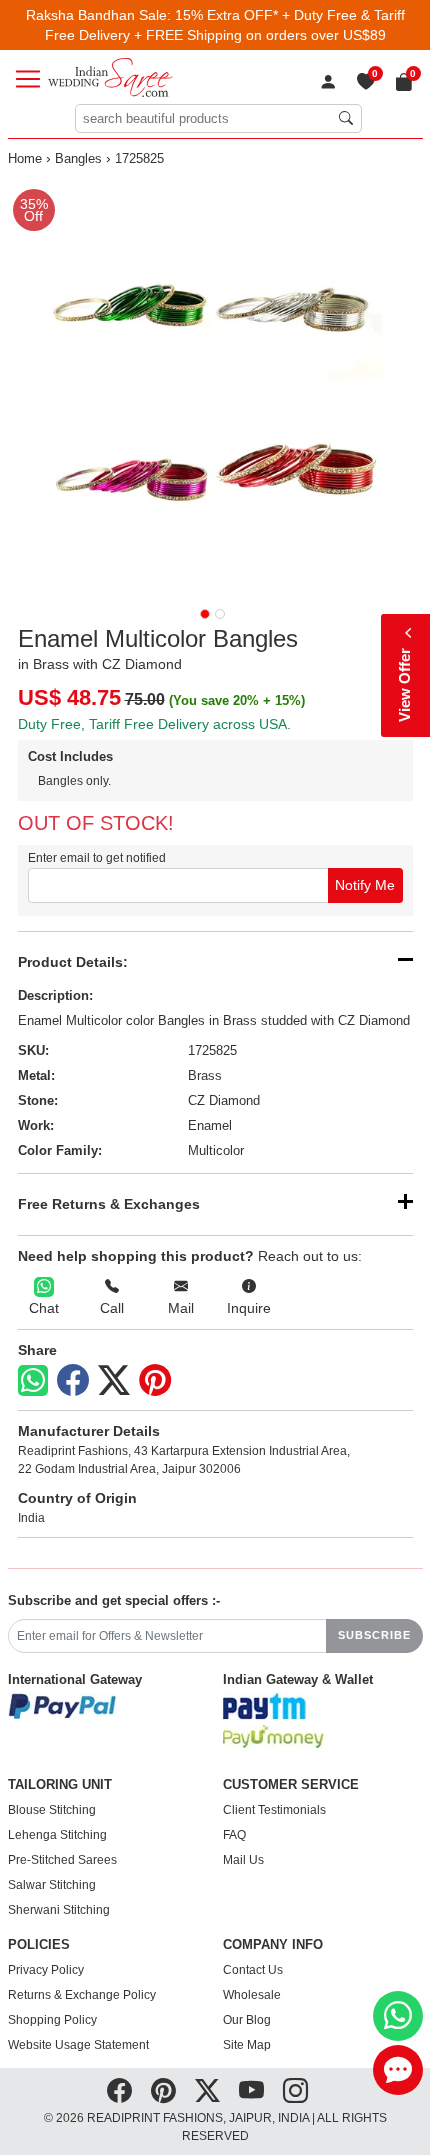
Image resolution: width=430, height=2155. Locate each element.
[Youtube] (251, 2091)
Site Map (247, 2045)
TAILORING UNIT (60, 1785)
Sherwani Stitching (59, 1910)
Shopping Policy (52, 2020)
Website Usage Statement (78, 2045)
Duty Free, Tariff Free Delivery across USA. (154, 724)
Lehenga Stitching (57, 1835)
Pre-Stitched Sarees (62, 1860)
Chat (44, 1308)
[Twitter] (114, 1381)
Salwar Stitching (52, 1885)
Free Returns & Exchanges (109, 1204)
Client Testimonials (274, 1810)
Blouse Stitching (52, 1810)
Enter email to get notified (97, 858)
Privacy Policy (46, 1970)
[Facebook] (73, 1381)
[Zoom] (215, 386)
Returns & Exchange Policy (82, 1995)
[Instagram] (295, 2091)
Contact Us (253, 1970)
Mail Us (243, 1860)
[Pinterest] (155, 1381)
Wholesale (252, 1995)
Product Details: (73, 962)
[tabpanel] (215, 386)
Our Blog (247, 2020)
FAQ (234, 1835)
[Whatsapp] (33, 1380)
